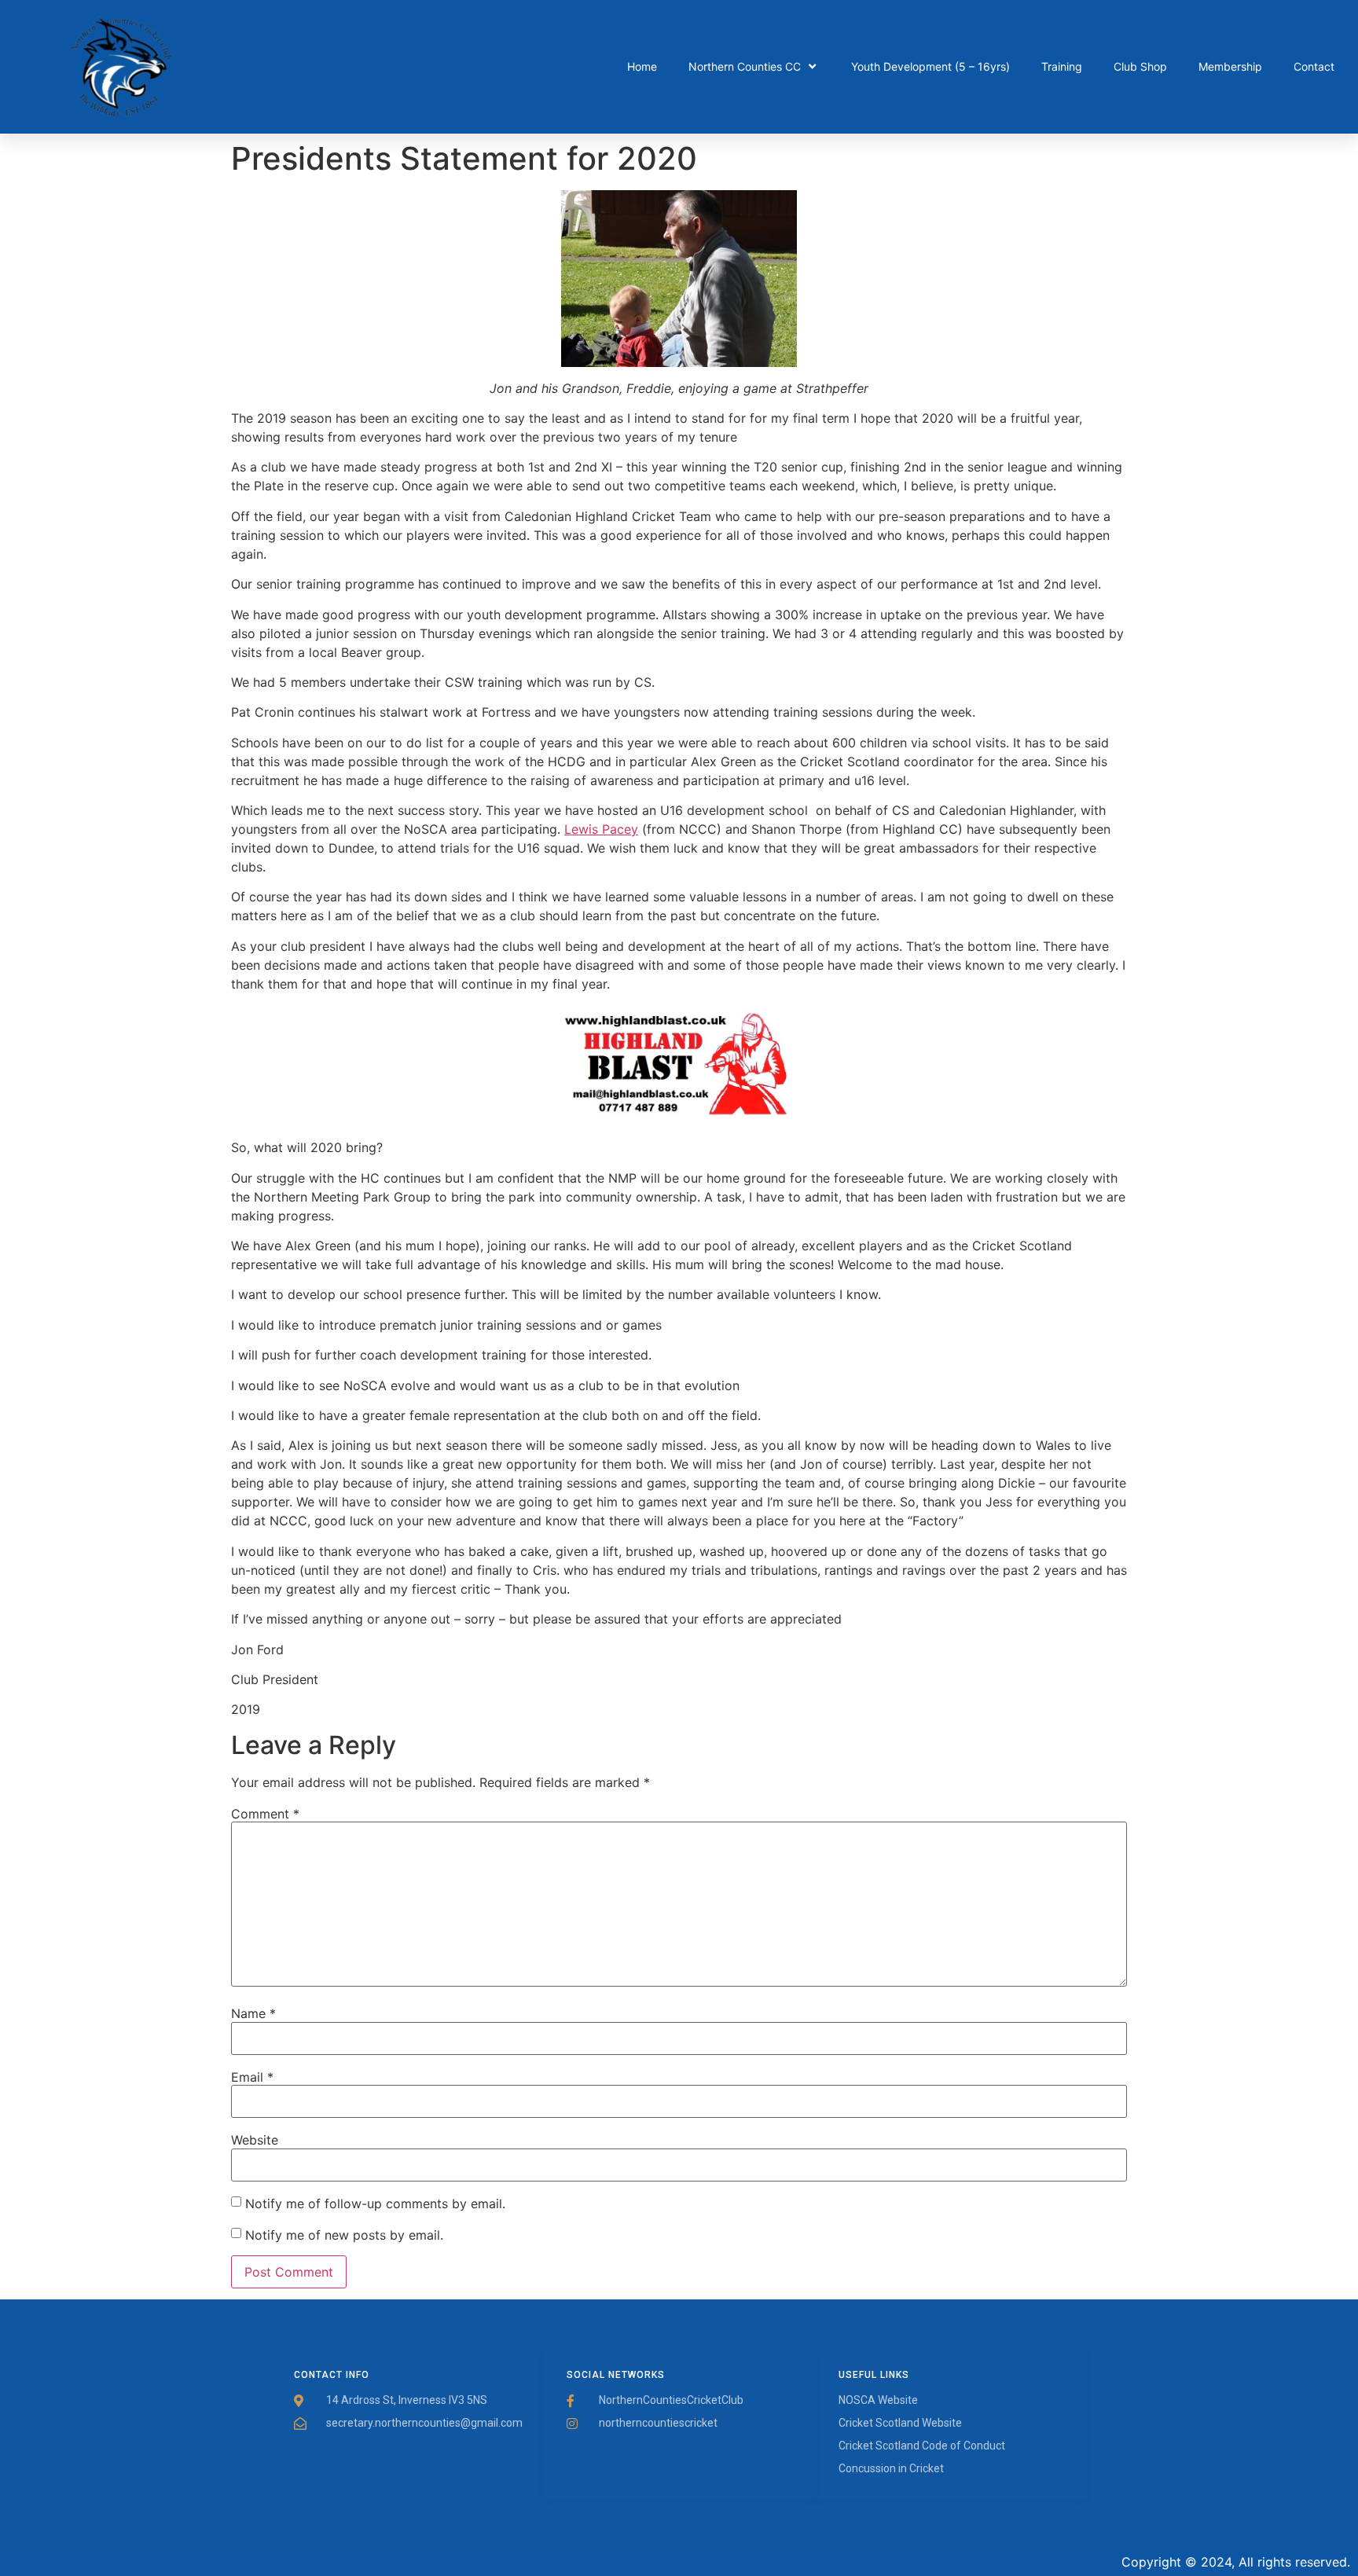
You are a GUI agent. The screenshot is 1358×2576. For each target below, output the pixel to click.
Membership (1230, 66)
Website (255, 2140)
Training (1062, 66)
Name (253, 2013)
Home (642, 66)
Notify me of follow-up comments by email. (375, 2204)
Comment (265, 1814)
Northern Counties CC (745, 66)
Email (252, 2077)
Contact (1314, 66)
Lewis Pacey (601, 829)
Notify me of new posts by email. (344, 2235)
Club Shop (1140, 66)
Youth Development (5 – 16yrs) (930, 66)
